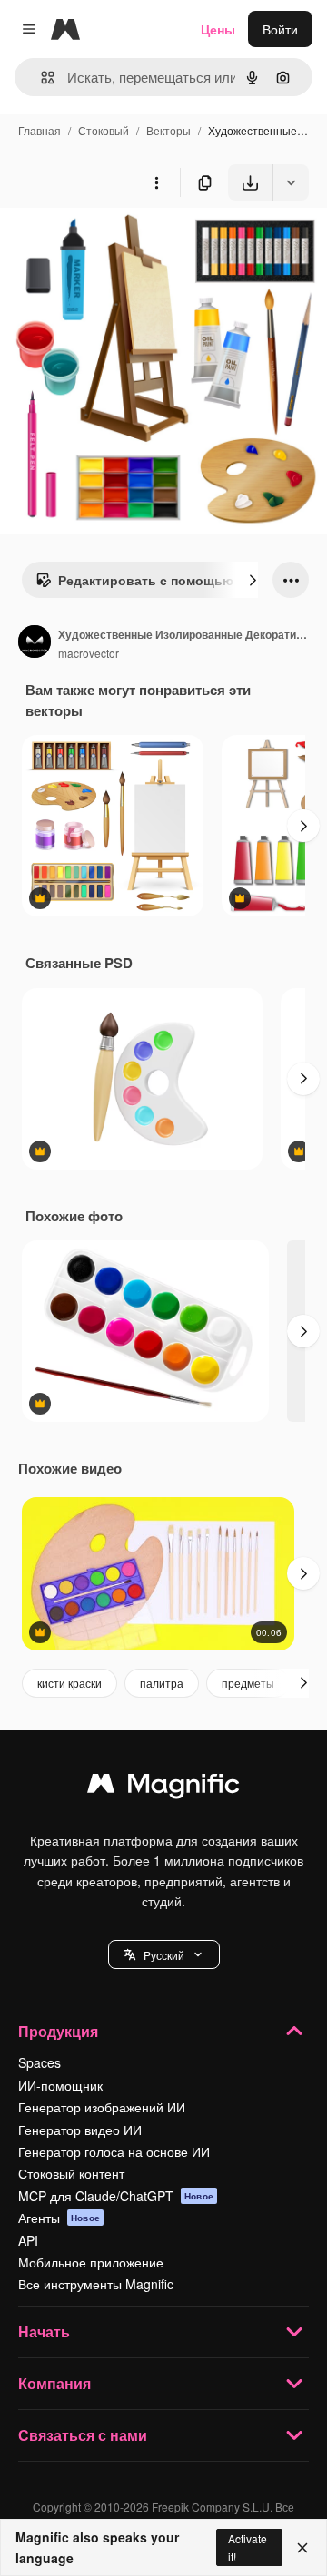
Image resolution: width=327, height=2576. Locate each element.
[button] (164, 1954)
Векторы (168, 130)
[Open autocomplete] (40, 78)
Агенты (59, 2218)
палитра (162, 1683)
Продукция (58, 2031)
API (28, 2240)
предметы (248, 1683)
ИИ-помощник (60, 2085)
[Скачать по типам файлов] (291, 182)
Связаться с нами (83, 2435)
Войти (280, 29)
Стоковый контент (71, 2173)
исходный (122, 243)
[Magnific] (163, 1788)
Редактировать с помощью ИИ (157, 580)
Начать (44, 2331)
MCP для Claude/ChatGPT (116, 2196)
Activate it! (248, 2547)
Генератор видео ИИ (80, 2130)
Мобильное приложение (91, 2262)
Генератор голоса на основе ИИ (114, 2151)
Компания (54, 2383)
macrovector (89, 653)
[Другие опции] (156, 182)
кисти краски (69, 1683)
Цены (218, 29)
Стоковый (104, 130)
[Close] (302, 2548)
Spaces (40, 2062)
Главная (40, 130)
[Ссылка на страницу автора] (35, 643)
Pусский (164, 1955)
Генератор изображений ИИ (102, 2107)
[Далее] (253, 580)
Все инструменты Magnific (96, 2284)
